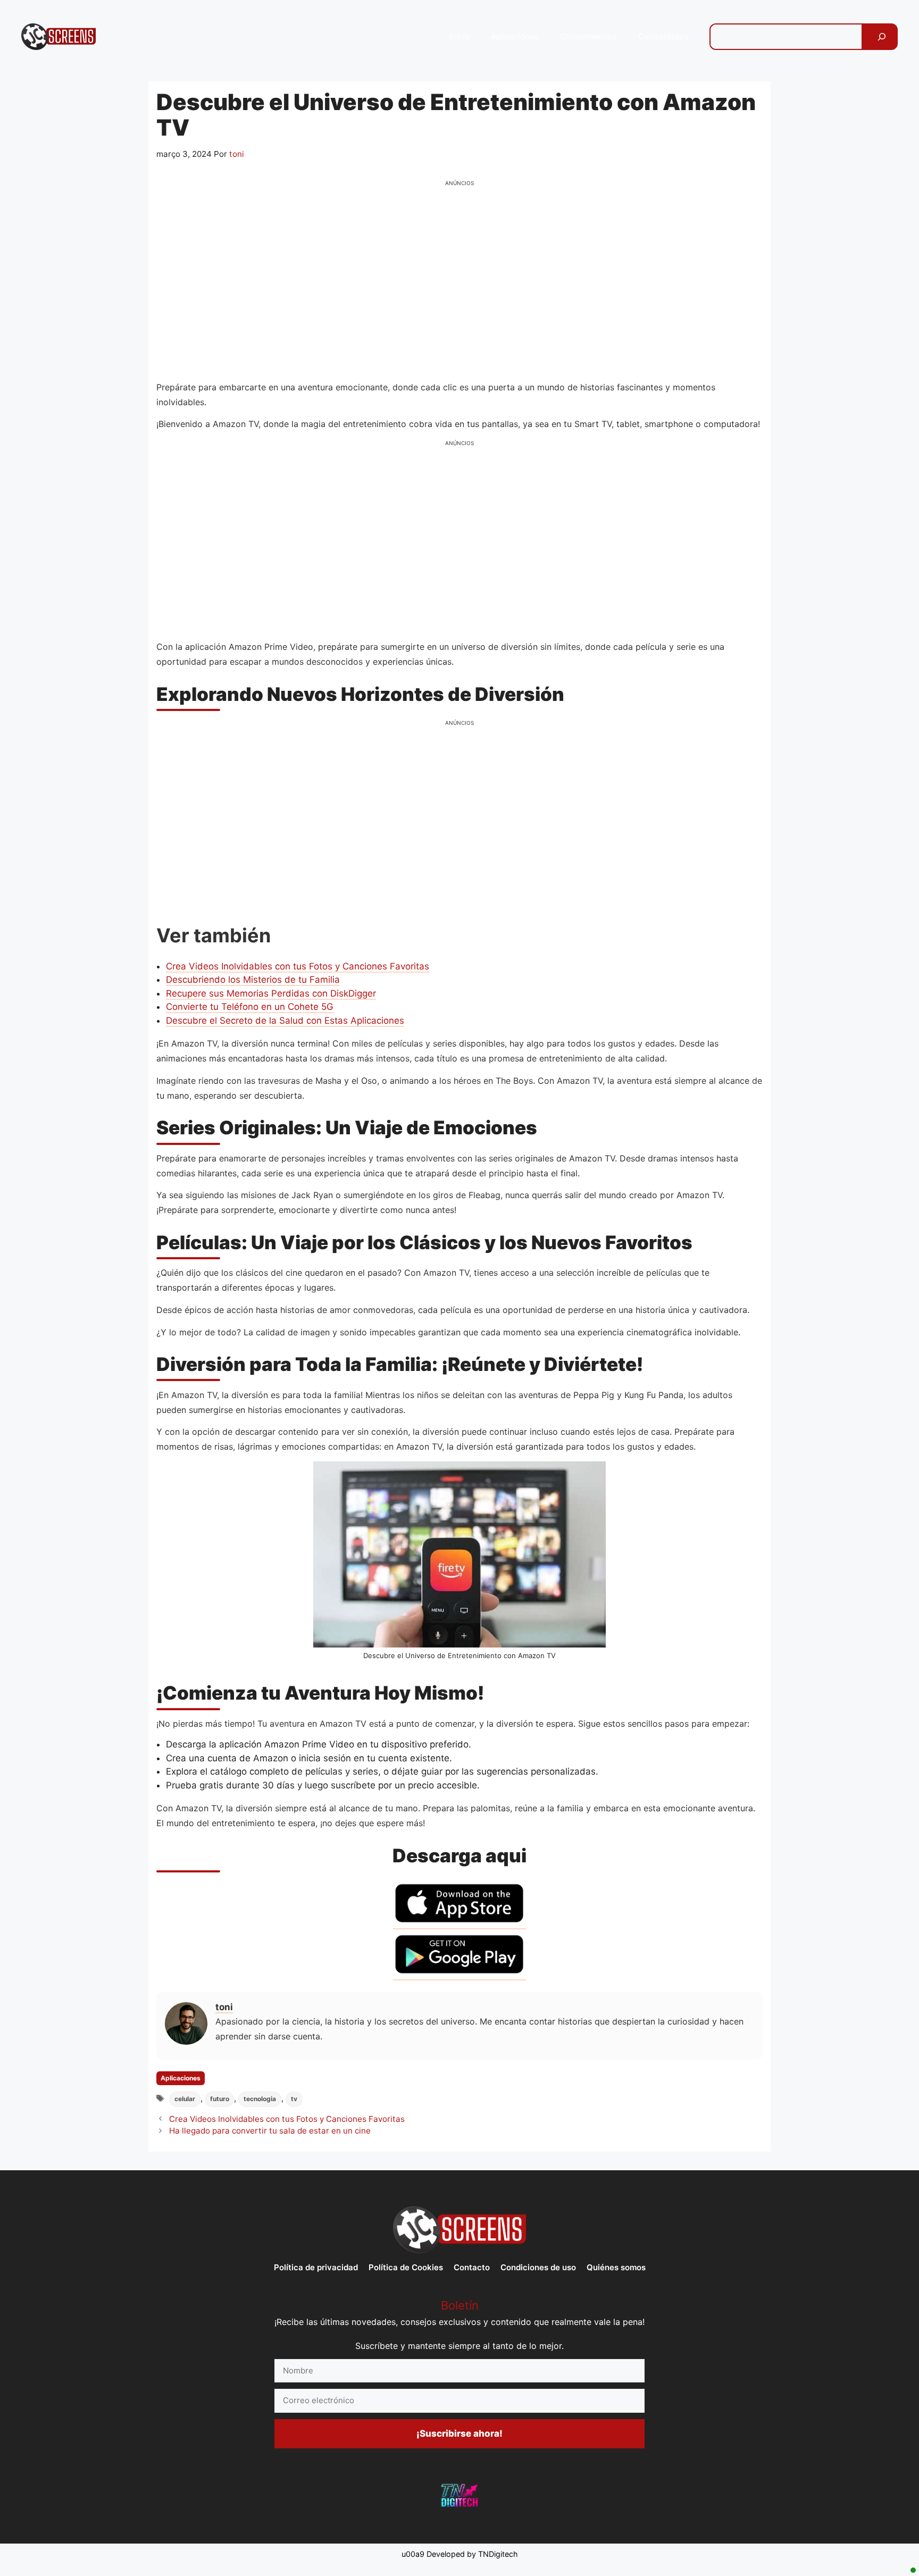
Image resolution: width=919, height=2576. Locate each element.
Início (459, 36)
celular (185, 2099)
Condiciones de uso (538, 2267)
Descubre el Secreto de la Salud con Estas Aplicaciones (285, 1021)
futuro (220, 2099)
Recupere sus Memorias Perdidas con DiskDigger (271, 993)
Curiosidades (663, 36)
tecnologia (260, 2099)
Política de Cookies (406, 2267)
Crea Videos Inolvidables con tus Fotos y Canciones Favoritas (298, 966)
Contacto (472, 2267)
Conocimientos (588, 36)
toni (224, 2007)
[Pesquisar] (882, 37)
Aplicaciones (515, 36)
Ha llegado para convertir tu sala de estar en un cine (270, 2131)
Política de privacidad (316, 2267)
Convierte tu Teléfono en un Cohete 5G (250, 1007)
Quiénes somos (616, 2267)
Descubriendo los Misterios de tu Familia (253, 980)
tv (294, 2099)
